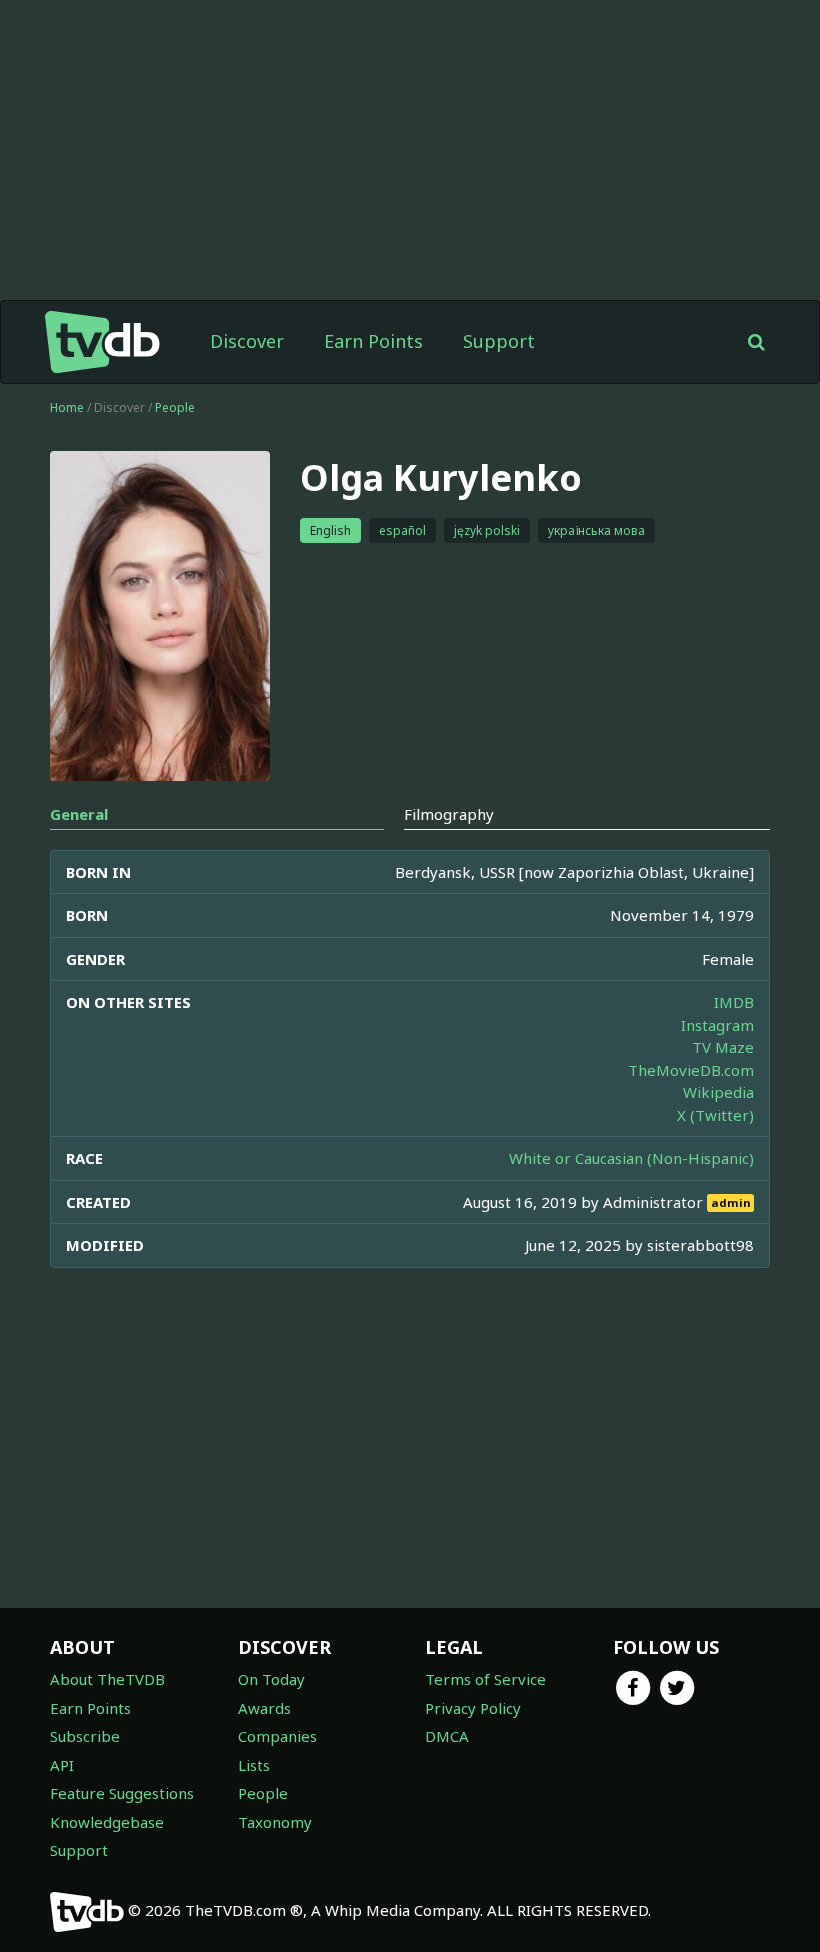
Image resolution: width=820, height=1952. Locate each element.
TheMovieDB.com (691, 1070)
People (175, 407)
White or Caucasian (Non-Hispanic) (631, 1158)
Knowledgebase (107, 1822)
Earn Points (373, 341)
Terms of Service (485, 1679)
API (62, 1765)
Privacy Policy (473, 1708)
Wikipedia (718, 1092)
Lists (254, 1765)
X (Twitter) (715, 1115)
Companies (277, 1736)
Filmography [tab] (449, 814)
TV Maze (723, 1047)
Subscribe (85, 1736)
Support (499, 341)
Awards (264, 1708)
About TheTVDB (107, 1679)
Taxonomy (275, 1822)
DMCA (447, 1736)
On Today (271, 1679)
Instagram (717, 1025)
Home (67, 407)
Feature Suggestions (122, 1793)
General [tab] (79, 814)
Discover (247, 341)
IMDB (734, 1002)
